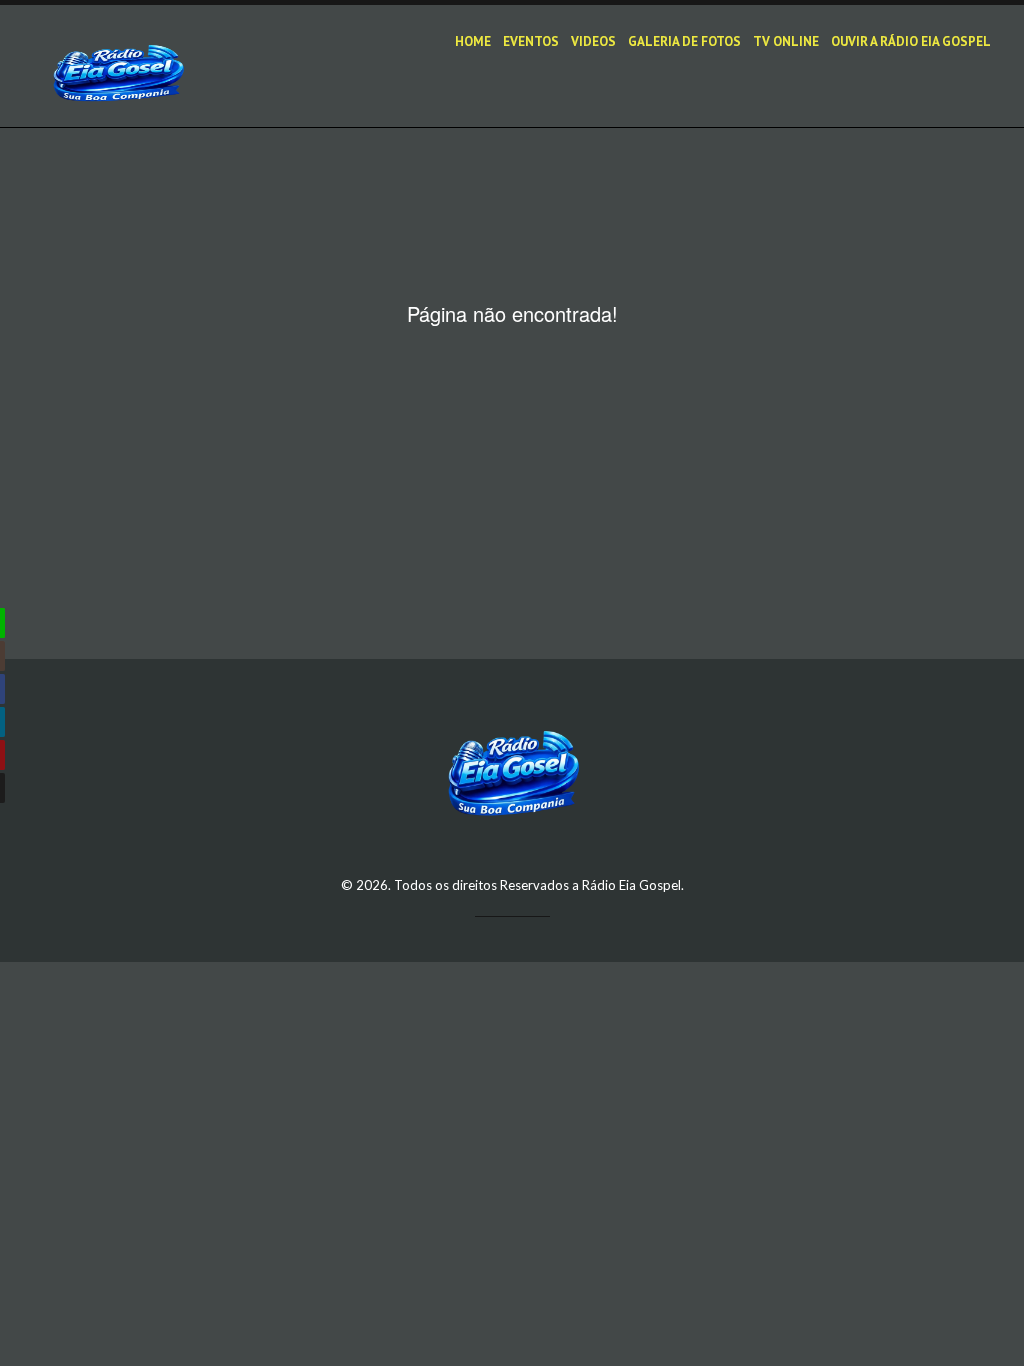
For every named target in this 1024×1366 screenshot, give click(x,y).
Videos (593, 41)
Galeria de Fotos (684, 41)
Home (473, 41)
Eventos (531, 41)
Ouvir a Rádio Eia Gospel (911, 41)
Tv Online (786, 41)
